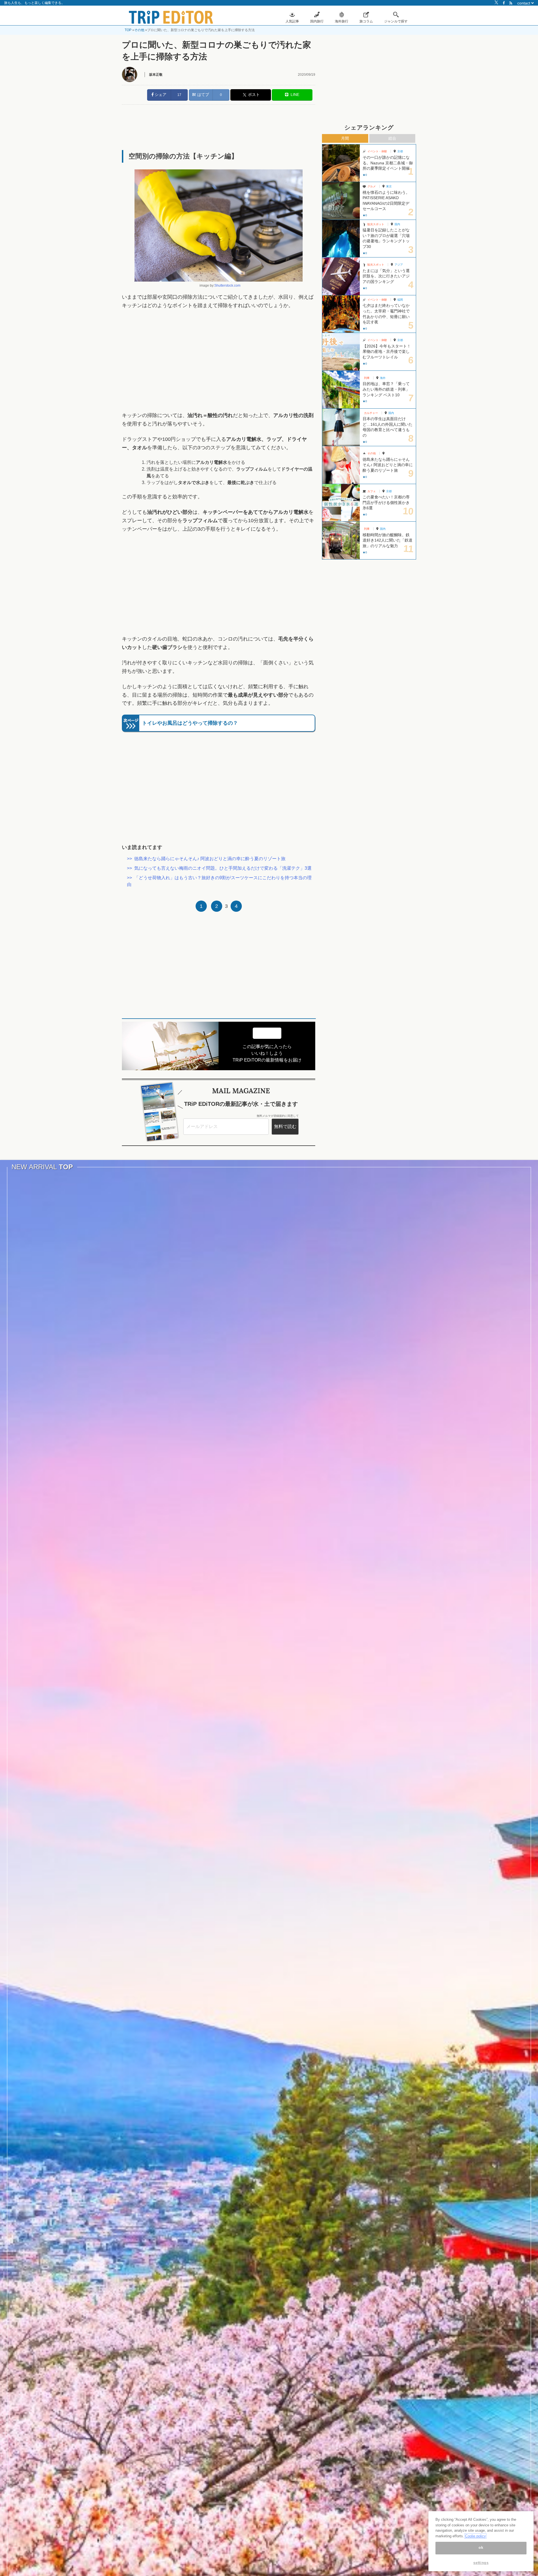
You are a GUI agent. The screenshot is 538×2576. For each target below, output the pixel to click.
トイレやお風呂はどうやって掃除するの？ (190, 723)
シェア (160, 95)
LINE (294, 95)
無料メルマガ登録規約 (271, 1116)
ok (481, 2548)
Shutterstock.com (227, 286)
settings (481, 2563)
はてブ (203, 95)
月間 (345, 138)
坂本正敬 (156, 75)
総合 (392, 138)
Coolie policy (476, 2536)
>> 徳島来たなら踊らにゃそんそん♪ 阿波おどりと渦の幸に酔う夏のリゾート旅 (206, 859)
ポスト (254, 95)
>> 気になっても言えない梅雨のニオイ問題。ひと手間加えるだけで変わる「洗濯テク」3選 (219, 868)
